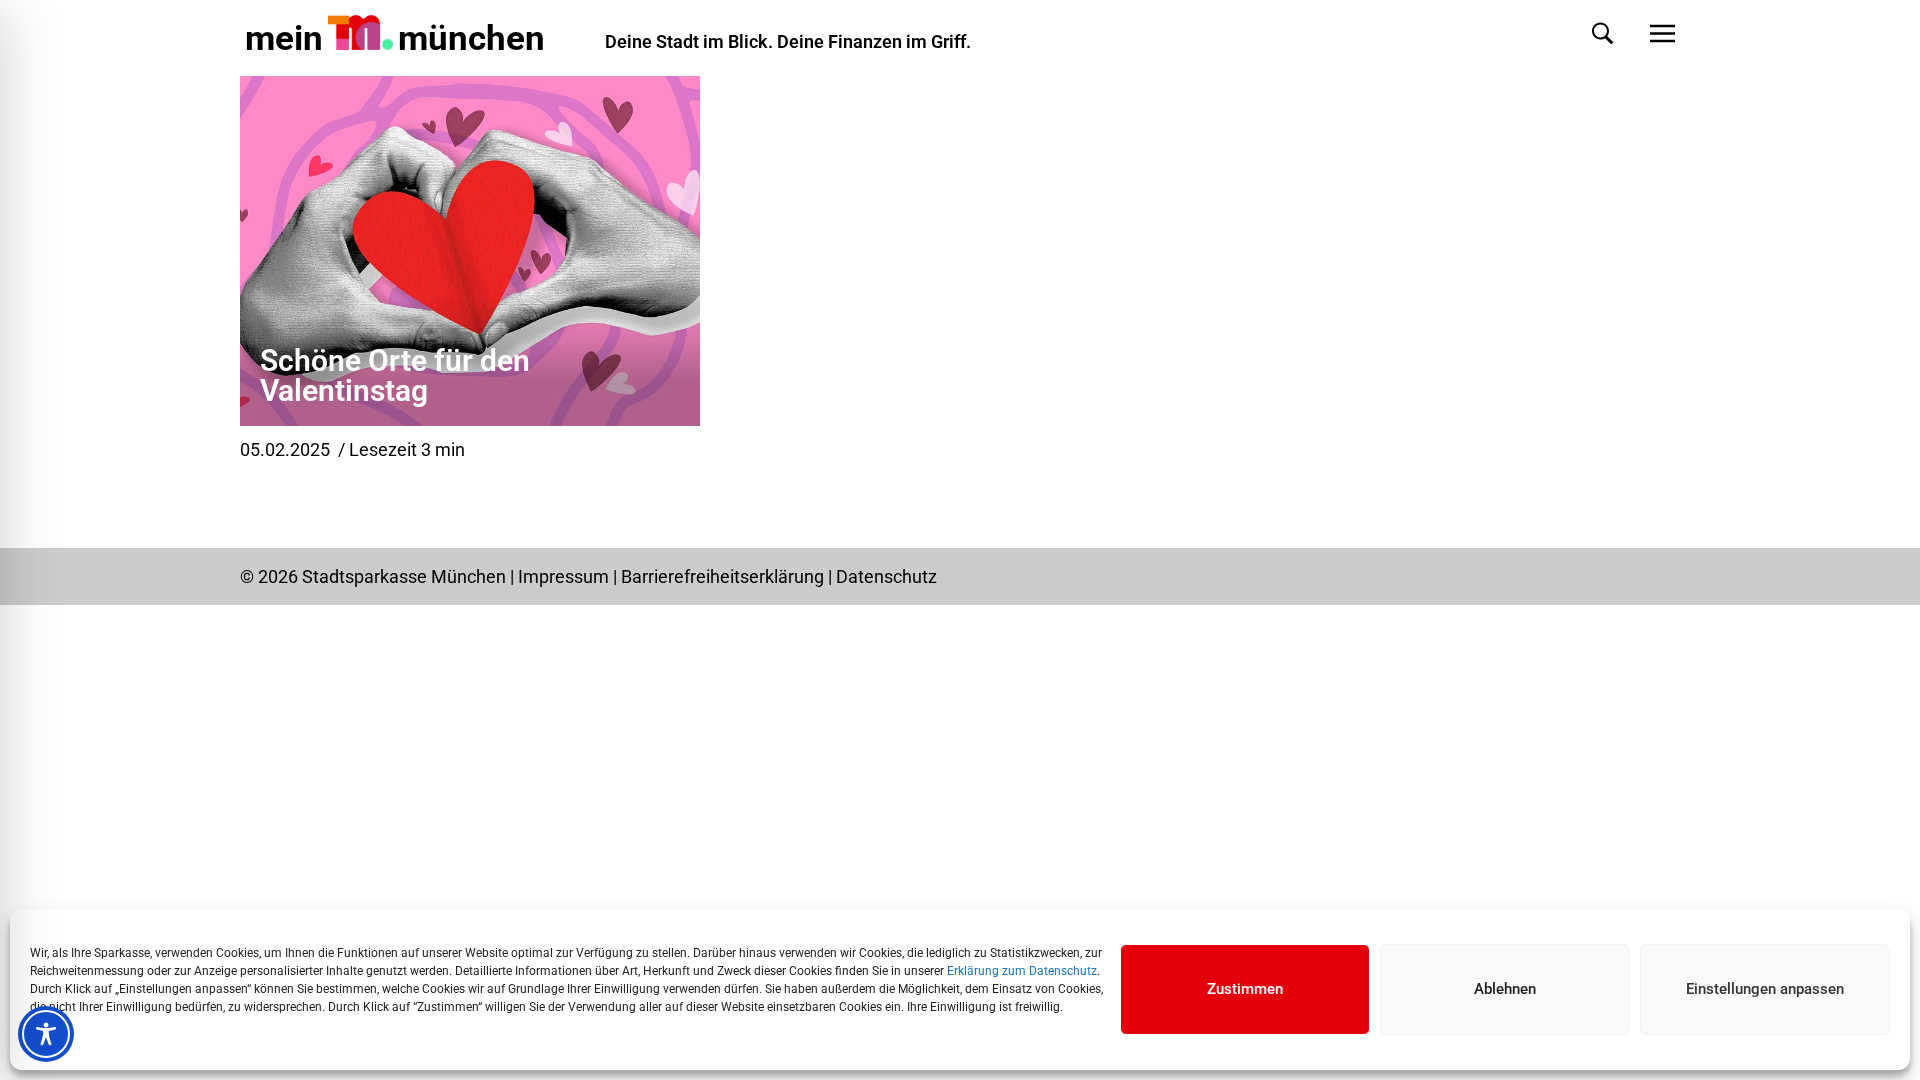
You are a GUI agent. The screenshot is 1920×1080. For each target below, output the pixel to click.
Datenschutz (886, 576)
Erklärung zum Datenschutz (1022, 971)
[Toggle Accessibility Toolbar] (46, 1034)
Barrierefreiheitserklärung (724, 576)
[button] (1582, 33)
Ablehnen (1505, 989)
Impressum (563, 576)
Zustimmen (1245, 989)
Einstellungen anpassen (1765, 989)
